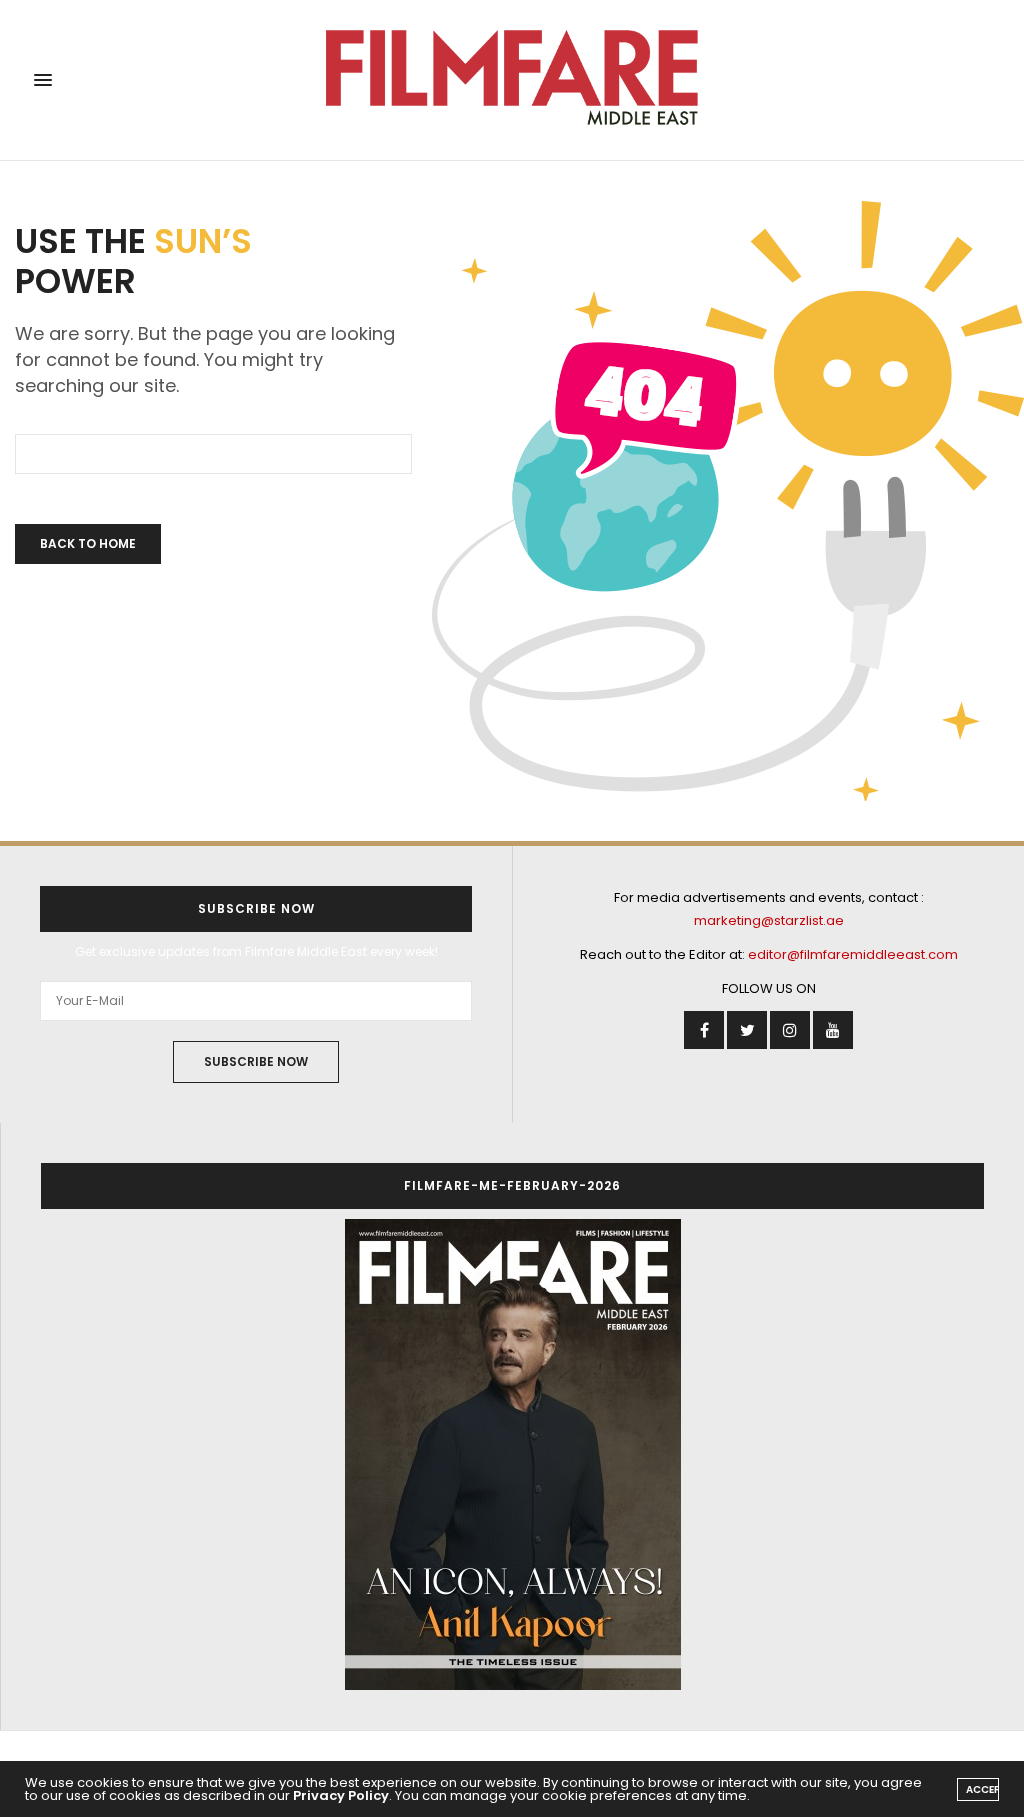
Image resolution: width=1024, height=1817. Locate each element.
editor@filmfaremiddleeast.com (853, 954)
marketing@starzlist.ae (769, 920)
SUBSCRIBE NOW (256, 1061)
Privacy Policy (341, 1795)
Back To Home (88, 543)
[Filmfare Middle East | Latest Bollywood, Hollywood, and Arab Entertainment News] (511, 80)
